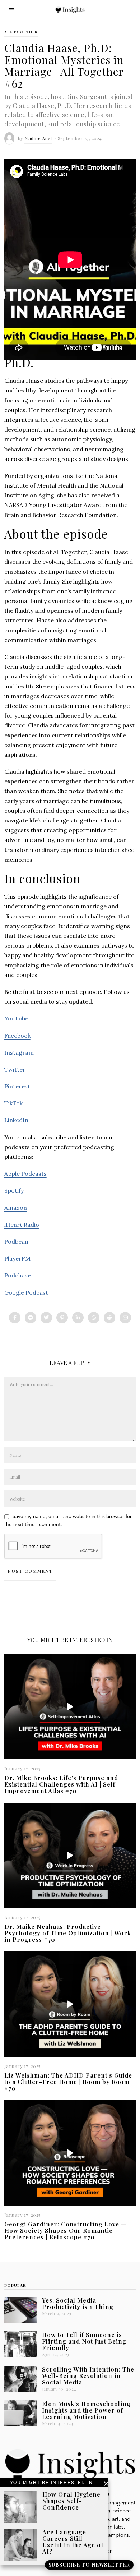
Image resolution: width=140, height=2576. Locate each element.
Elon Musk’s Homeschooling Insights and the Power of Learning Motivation (86, 2410)
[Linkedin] (78, 1318)
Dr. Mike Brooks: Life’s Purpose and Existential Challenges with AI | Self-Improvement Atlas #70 (61, 1784)
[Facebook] (15, 1318)
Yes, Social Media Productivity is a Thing (78, 2303)
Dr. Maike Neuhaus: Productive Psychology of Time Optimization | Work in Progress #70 (68, 1933)
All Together (21, 32)
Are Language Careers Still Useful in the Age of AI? (73, 2542)
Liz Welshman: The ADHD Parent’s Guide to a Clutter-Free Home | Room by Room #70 (68, 2082)
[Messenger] (31, 1318)
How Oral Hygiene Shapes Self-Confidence (71, 2501)
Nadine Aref (38, 138)
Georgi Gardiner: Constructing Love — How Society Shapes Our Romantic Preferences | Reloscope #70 (66, 2230)
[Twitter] (46, 1318)
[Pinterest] (62, 1318)
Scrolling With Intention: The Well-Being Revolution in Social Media (88, 2375)
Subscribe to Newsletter (89, 2565)
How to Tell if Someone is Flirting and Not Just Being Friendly (84, 2341)
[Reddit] (109, 1318)
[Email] (125, 1318)
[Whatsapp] (94, 1318)
